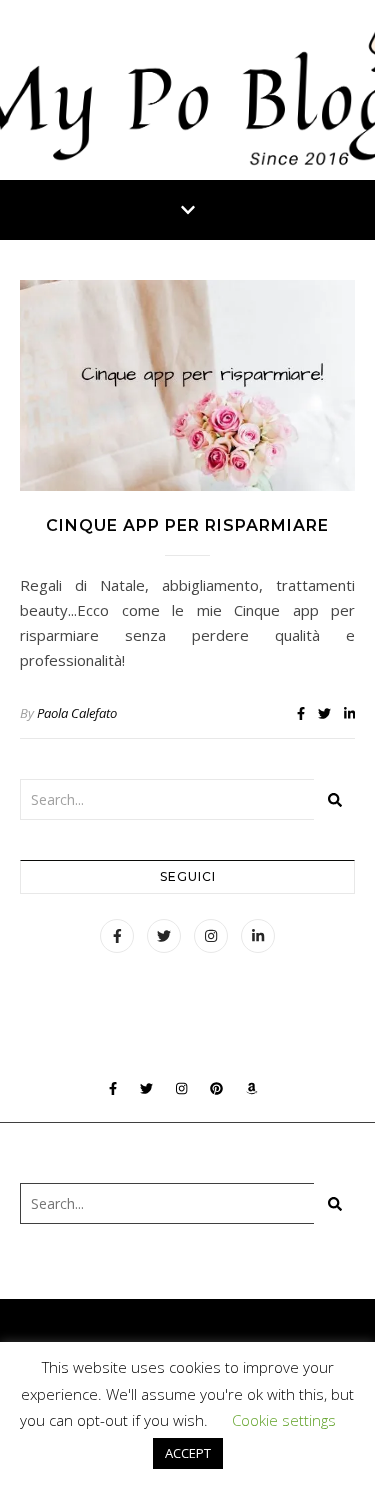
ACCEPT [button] (188, 1453)
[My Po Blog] (187, 90)
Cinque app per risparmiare (187, 525)
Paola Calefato (77, 713)
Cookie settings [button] (284, 1420)
